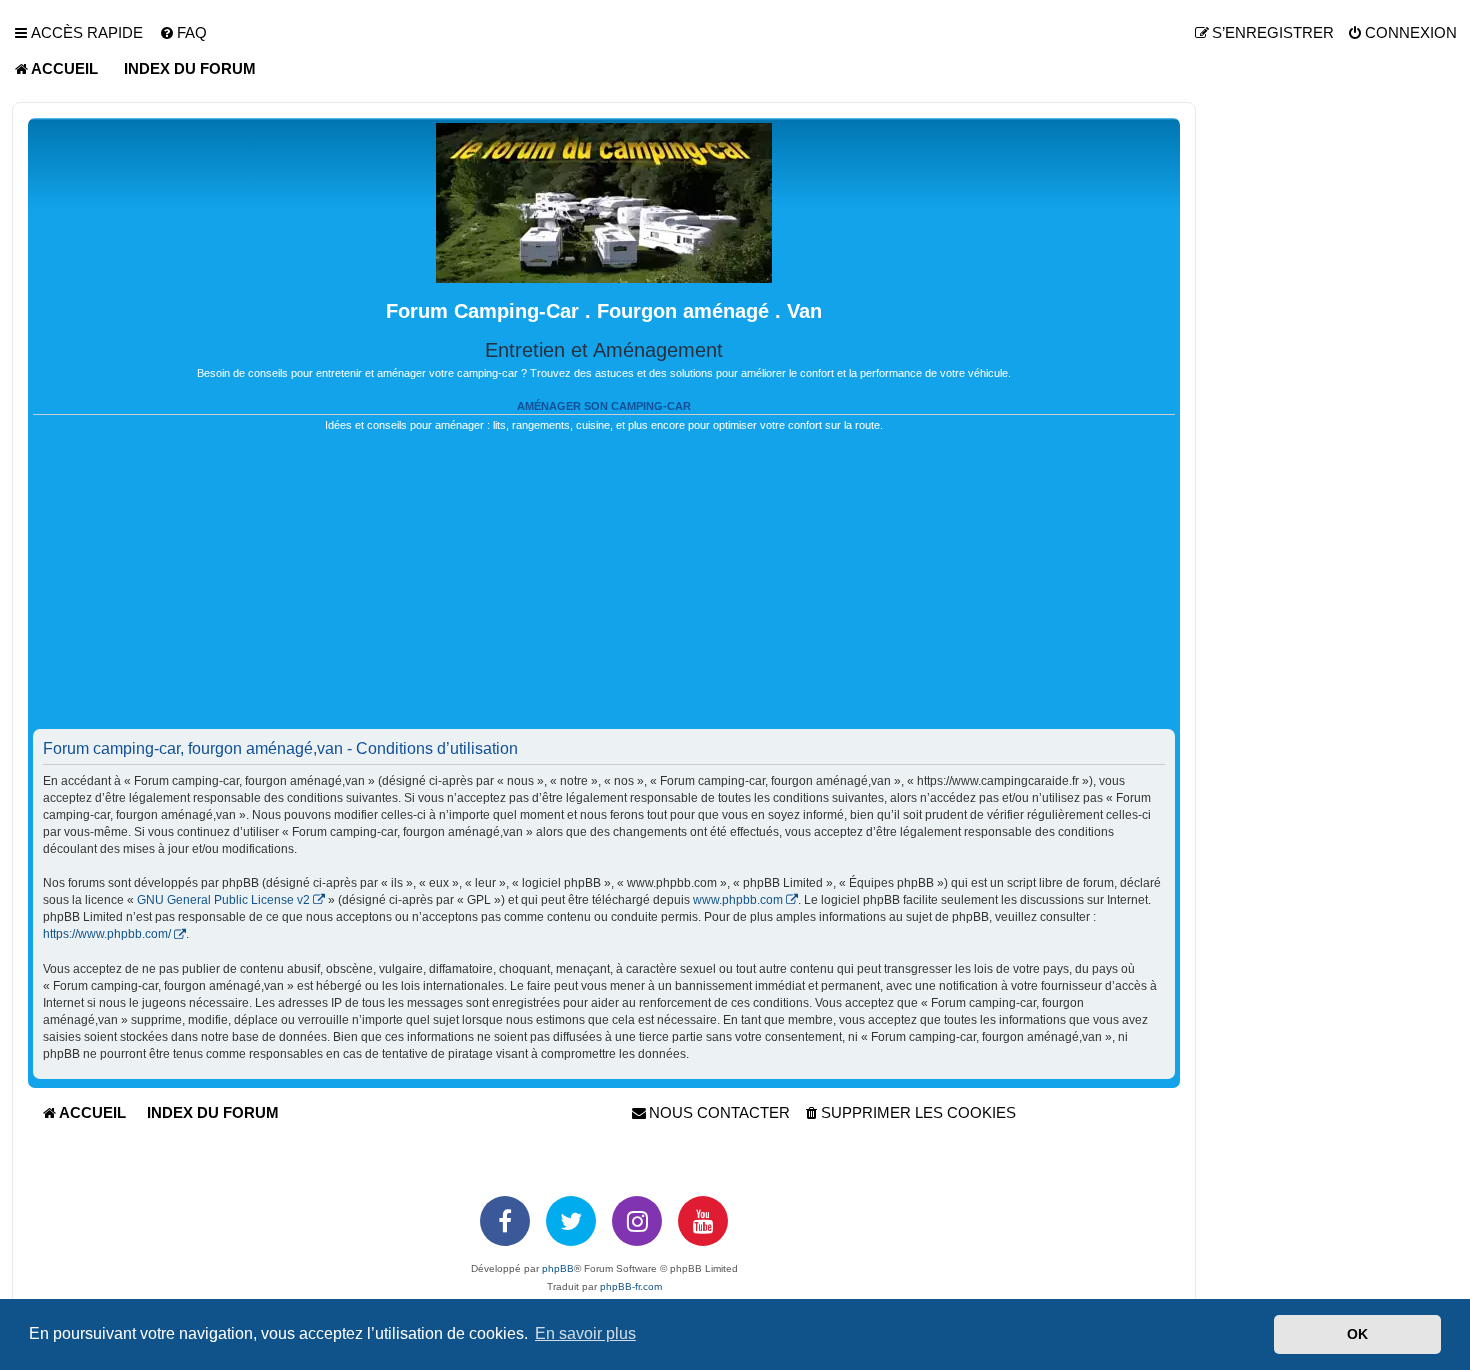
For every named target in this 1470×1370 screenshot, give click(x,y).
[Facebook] (505, 1221)
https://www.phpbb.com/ (107, 934)
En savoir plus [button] (585, 1333)
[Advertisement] (604, 589)
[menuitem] (183, 33)
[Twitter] (571, 1221)
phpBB (558, 1268)
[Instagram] (637, 1221)
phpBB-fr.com (631, 1286)
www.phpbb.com (738, 900)
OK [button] (1357, 1334)
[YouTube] (703, 1221)
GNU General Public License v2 (223, 900)
